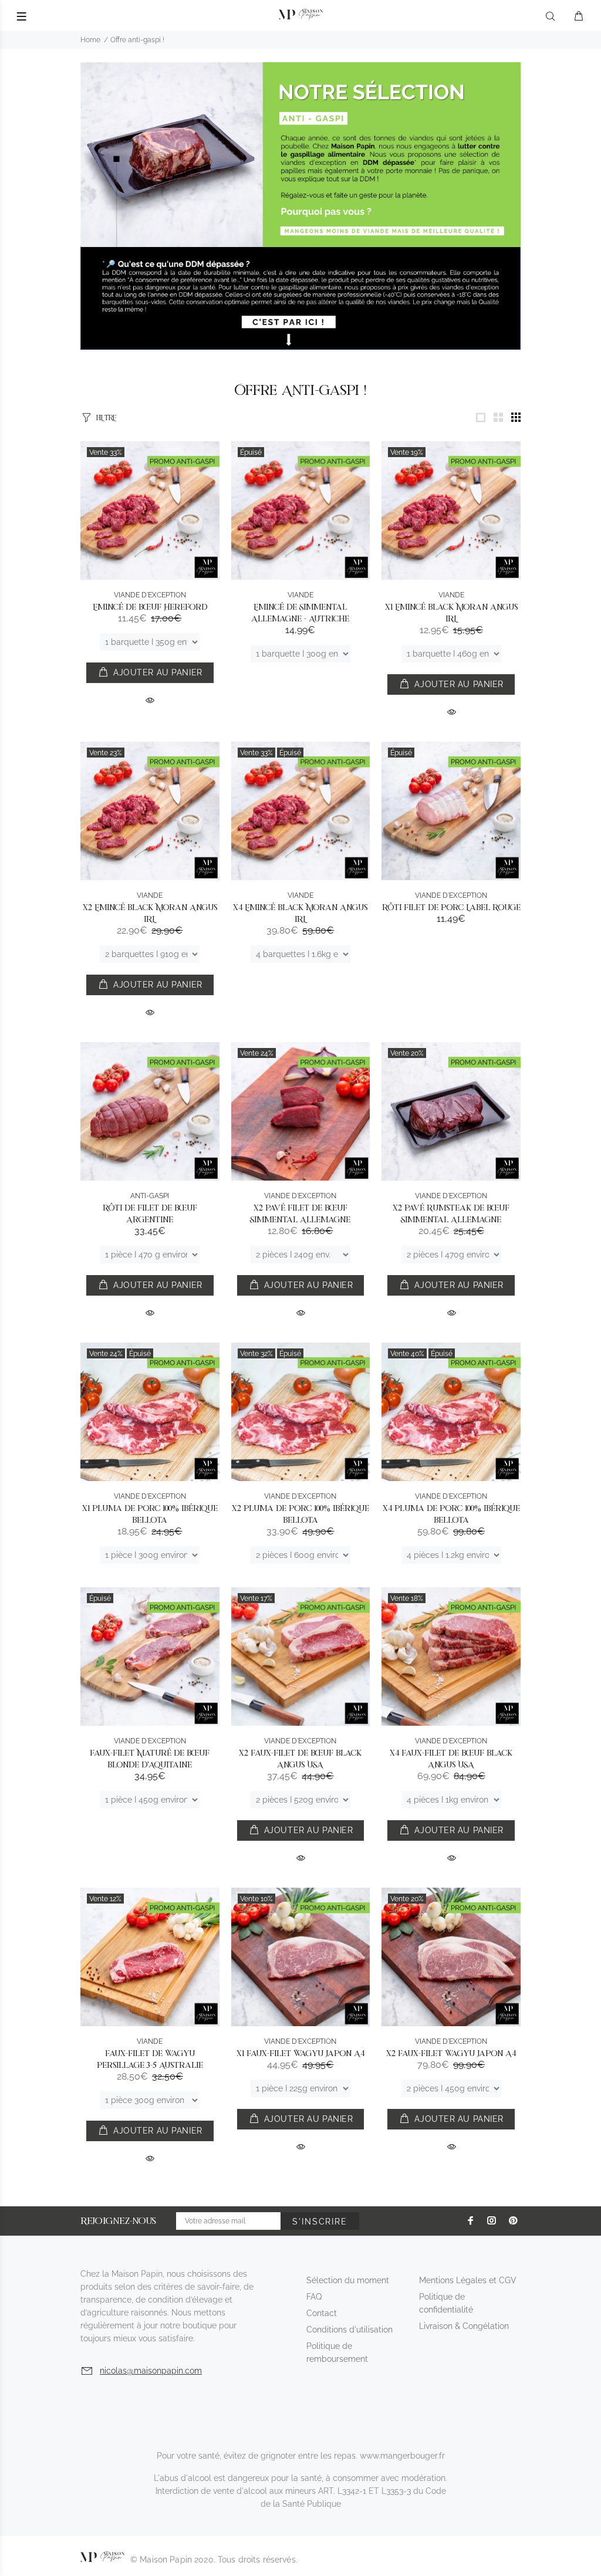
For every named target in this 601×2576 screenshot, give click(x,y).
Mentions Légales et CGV (468, 2280)
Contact (322, 2313)
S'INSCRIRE (320, 2222)
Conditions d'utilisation (350, 2330)
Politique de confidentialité (446, 2303)
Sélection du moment (348, 2280)
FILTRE (106, 417)
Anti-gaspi (150, 1196)
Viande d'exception (150, 595)
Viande (300, 595)
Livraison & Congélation (464, 2326)
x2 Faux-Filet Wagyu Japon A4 (451, 2053)
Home (90, 40)
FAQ (314, 2297)
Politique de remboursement (337, 2352)
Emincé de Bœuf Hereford (150, 607)
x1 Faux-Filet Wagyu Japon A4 (300, 2053)
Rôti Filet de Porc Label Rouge (451, 907)
